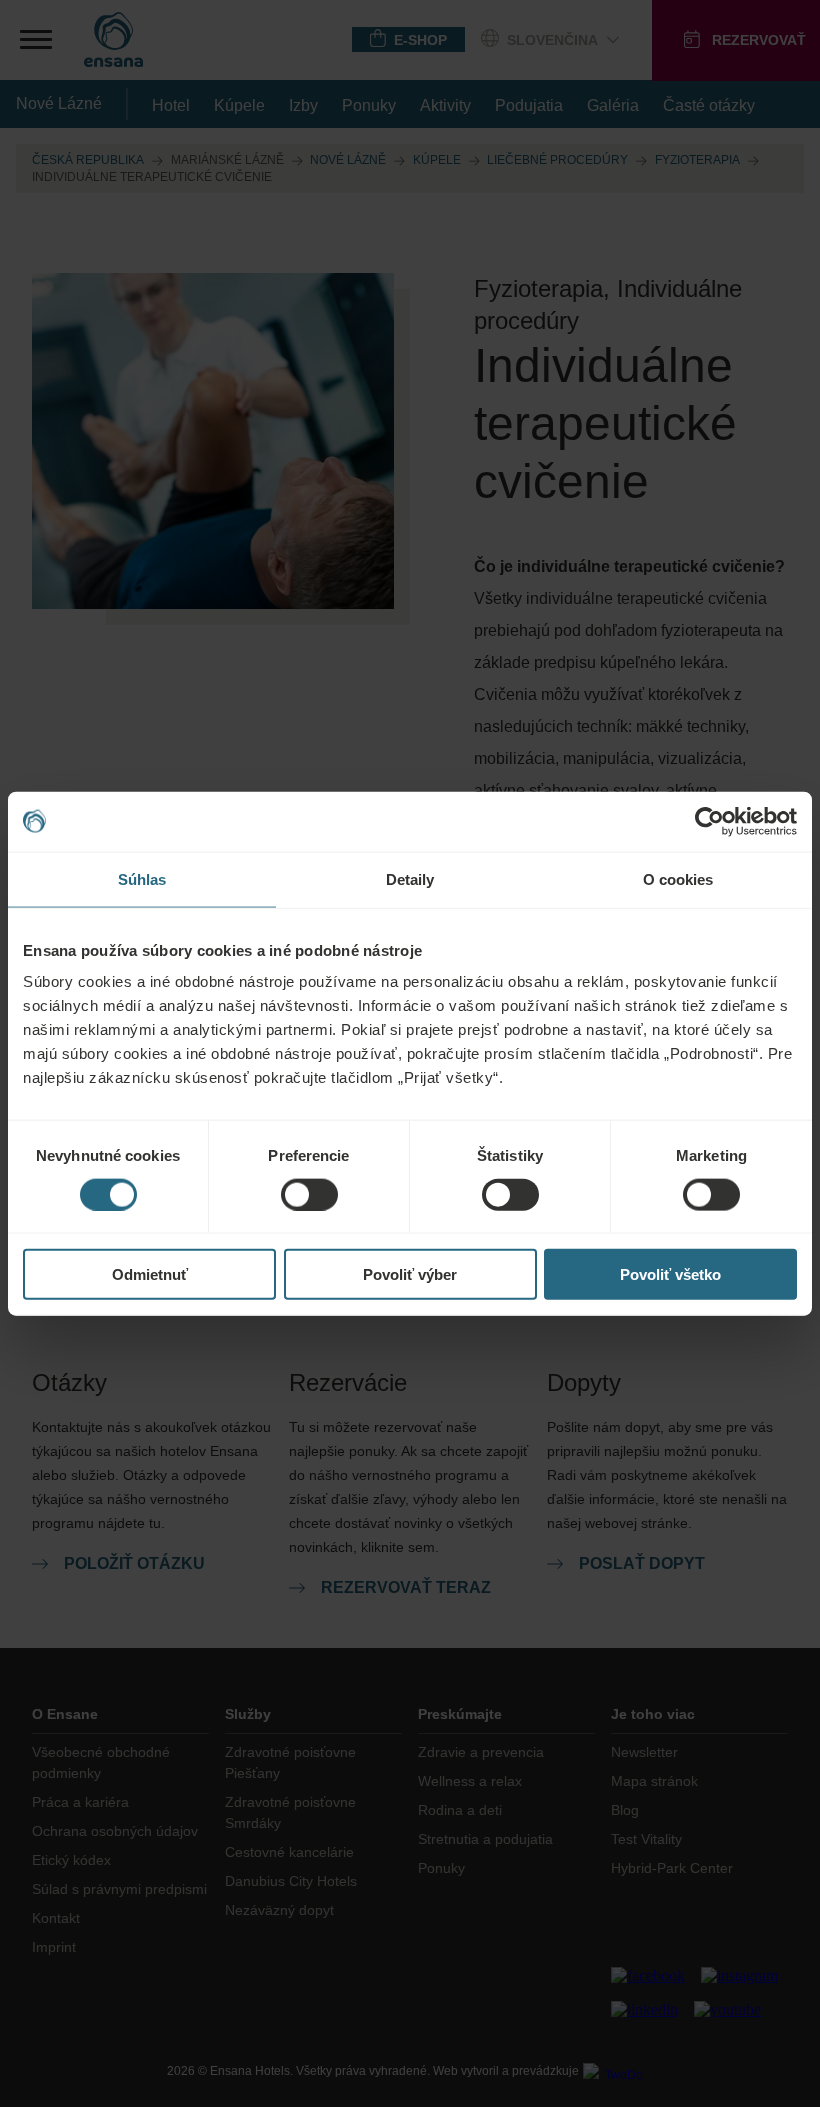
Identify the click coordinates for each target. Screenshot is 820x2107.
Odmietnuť (150, 1274)
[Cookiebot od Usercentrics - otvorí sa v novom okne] (709, 821)
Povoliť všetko (670, 1274)
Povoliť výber (410, 1274)
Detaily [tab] (410, 878)
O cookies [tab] (678, 878)
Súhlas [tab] (142, 878)
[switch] (309, 1194)
